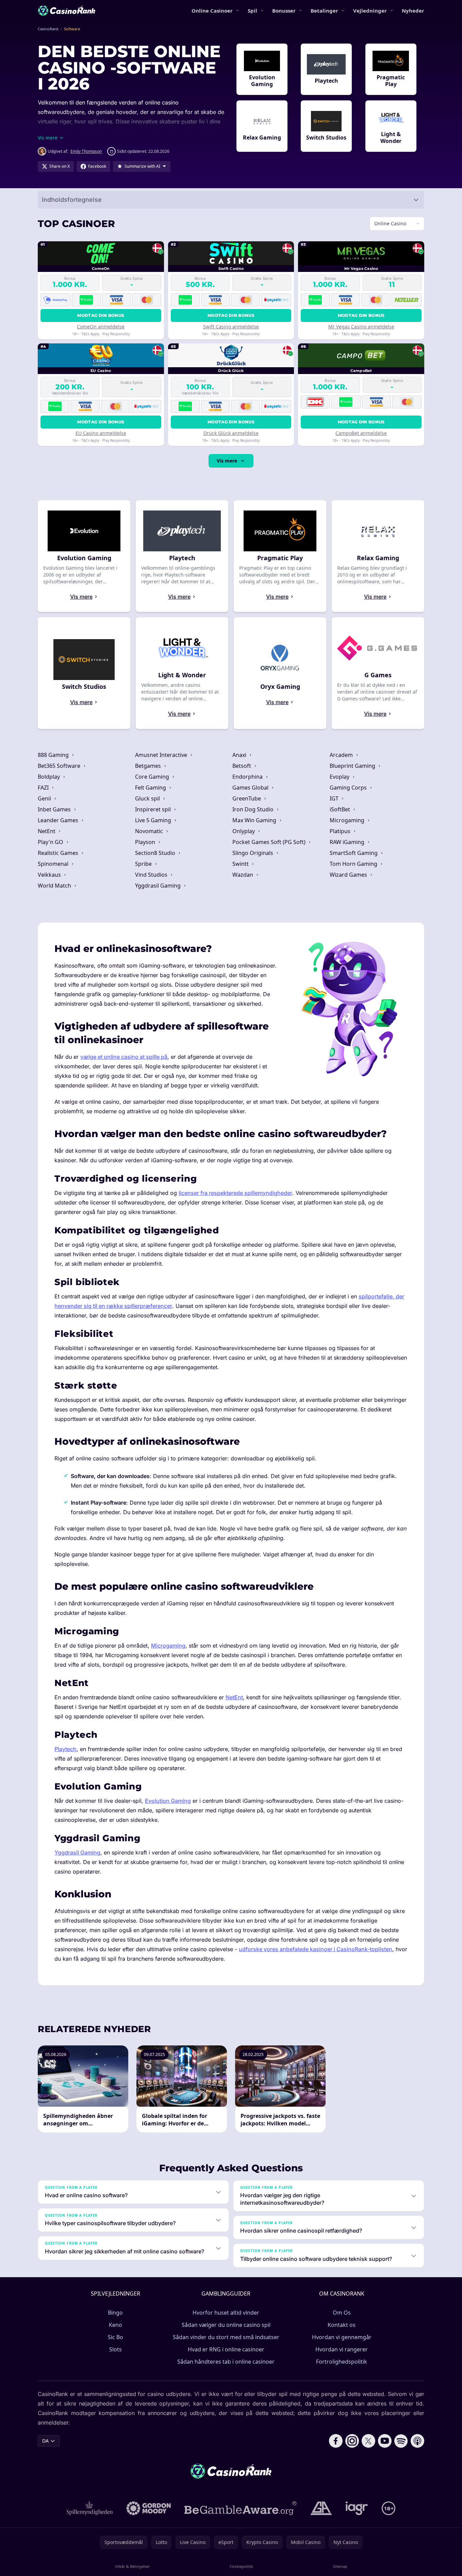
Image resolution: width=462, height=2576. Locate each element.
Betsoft (242, 766)
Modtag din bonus (101, 315)
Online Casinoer (212, 11)
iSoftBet (341, 809)
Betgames (149, 766)
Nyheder (413, 11)
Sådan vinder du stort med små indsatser (226, 2337)
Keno (115, 2325)
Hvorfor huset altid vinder (226, 2313)
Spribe (144, 864)
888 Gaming (54, 755)
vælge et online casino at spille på (124, 1057)
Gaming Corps (349, 788)
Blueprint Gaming (353, 766)
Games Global (251, 788)
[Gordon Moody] (149, 2508)
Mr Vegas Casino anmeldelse (361, 327)
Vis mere (227, 461)
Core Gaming (153, 777)
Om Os (342, 2313)
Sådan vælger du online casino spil (226, 2325)
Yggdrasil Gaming (159, 886)
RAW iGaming (348, 842)
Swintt (241, 864)
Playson (146, 842)
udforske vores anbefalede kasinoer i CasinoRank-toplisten (316, 1949)
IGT (335, 798)
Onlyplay (244, 831)
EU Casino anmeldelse (101, 433)
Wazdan (243, 875)
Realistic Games (59, 853)
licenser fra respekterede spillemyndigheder (235, 1193)
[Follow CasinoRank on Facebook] (336, 2441)
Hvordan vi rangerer (342, 2349)
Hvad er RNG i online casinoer (226, 2349)
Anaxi (240, 755)
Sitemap (340, 2566)
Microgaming (348, 820)
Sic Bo (115, 2337)
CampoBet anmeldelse (361, 433)
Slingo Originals (253, 853)
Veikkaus (50, 875)
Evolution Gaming (168, 1801)
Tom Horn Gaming (354, 864)
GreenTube (247, 798)
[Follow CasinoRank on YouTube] (385, 2441)
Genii (45, 798)
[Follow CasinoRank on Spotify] (401, 2441)
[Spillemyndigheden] (90, 2508)
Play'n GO (51, 842)
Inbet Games (55, 809)
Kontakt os (342, 2325)
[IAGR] (357, 2508)
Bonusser (284, 11)
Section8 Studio (156, 853)
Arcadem (342, 755)
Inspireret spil (154, 809)
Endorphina (248, 777)
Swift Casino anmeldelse (231, 327)
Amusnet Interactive (162, 755)
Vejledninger (370, 11)
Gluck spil (148, 798)
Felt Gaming (151, 788)
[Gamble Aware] (241, 2508)
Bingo (115, 2313)
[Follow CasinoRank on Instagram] (352, 2441)
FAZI (44, 788)
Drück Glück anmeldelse (231, 433)
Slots (115, 2349)
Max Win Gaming (255, 820)
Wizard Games (349, 875)
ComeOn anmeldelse (101, 327)
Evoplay (340, 777)
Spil (252, 11)
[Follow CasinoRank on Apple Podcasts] (417, 2441)
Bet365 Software (60, 766)
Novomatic (150, 831)
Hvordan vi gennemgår (342, 2337)
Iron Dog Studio (254, 809)
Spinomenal (54, 864)
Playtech (65, 1749)
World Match (55, 886)
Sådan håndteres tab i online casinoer (226, 2362)
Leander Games (59, 820)
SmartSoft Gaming (354, 853)
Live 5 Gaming (154, 820)
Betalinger (324, 11)
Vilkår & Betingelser (133, 2566)
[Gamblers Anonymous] (321, 2508)
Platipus (341, 831)
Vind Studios (152, 875)
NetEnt (47, 831)
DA (45, 2441)
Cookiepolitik (241, 2566)
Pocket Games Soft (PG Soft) (270, 842)
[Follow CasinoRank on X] (368, 2441)
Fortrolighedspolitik (342, 2362)
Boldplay (49, 777)
